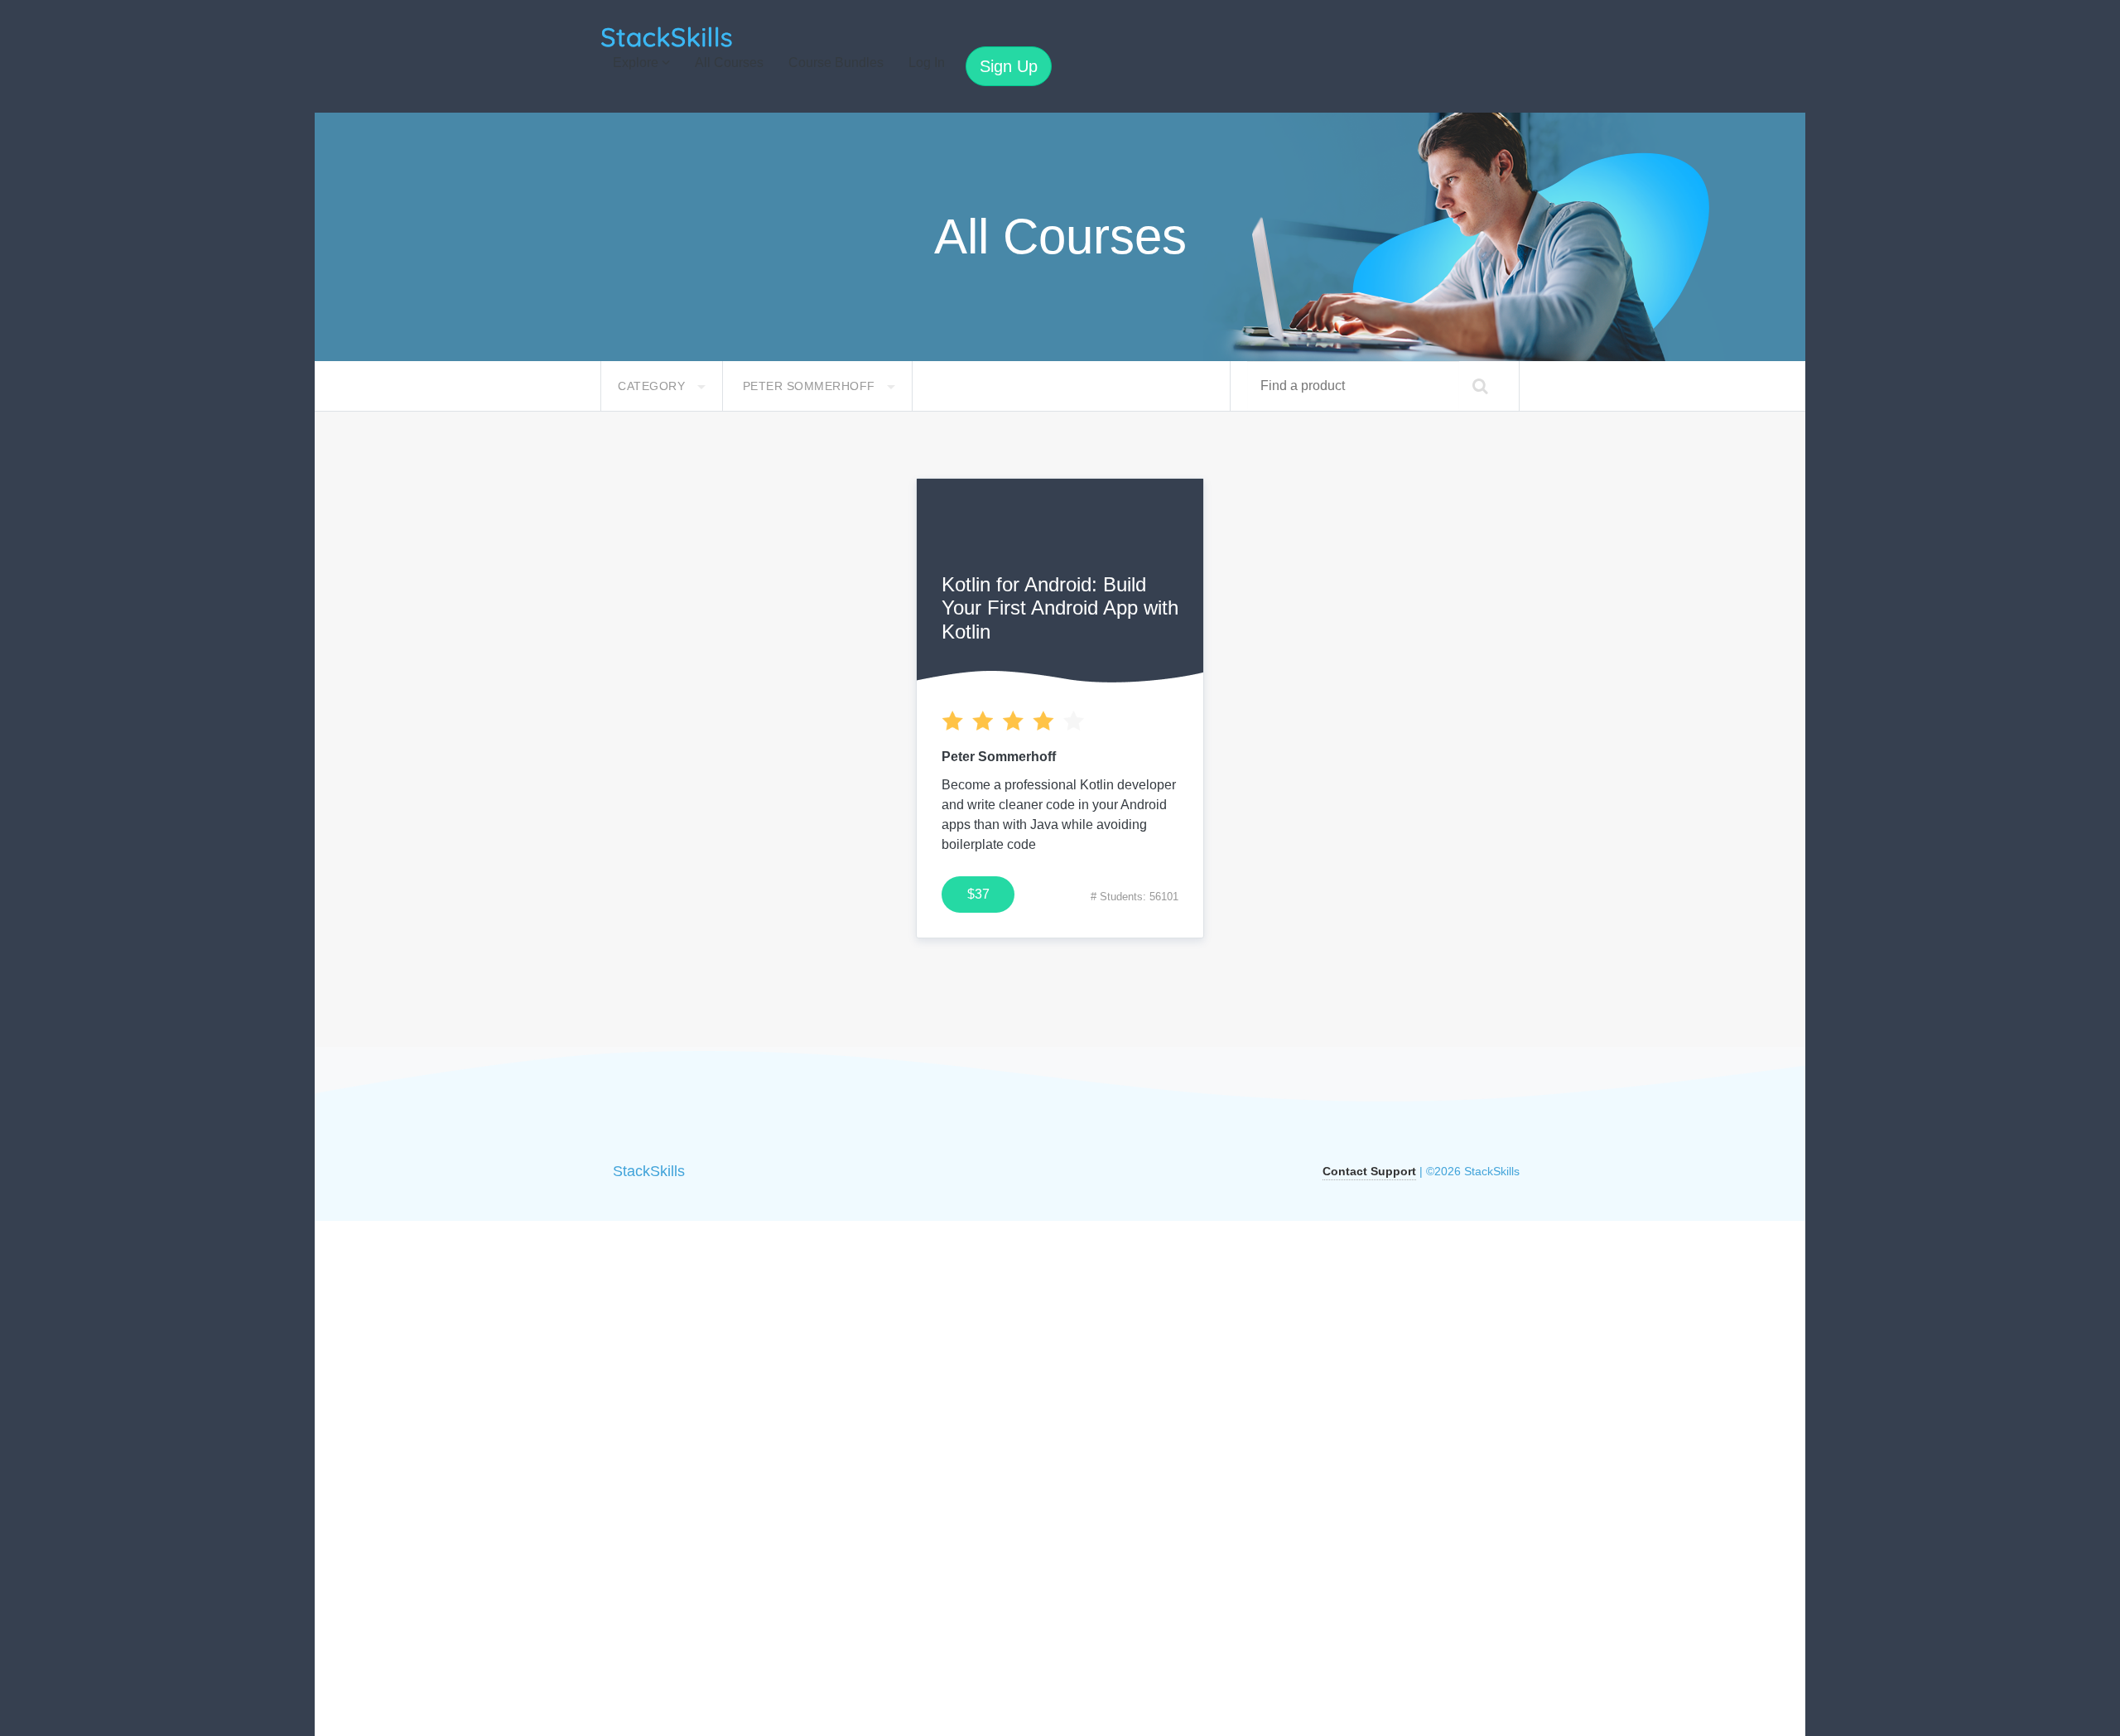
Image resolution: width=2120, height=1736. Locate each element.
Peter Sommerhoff (811, 386)
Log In (927, 63)
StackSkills (649, 1171)
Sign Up (1009, 66)
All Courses (729, 63)
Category (653, 386)
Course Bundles (836, 63)
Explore (637, 63)
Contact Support (1369, 1171)
